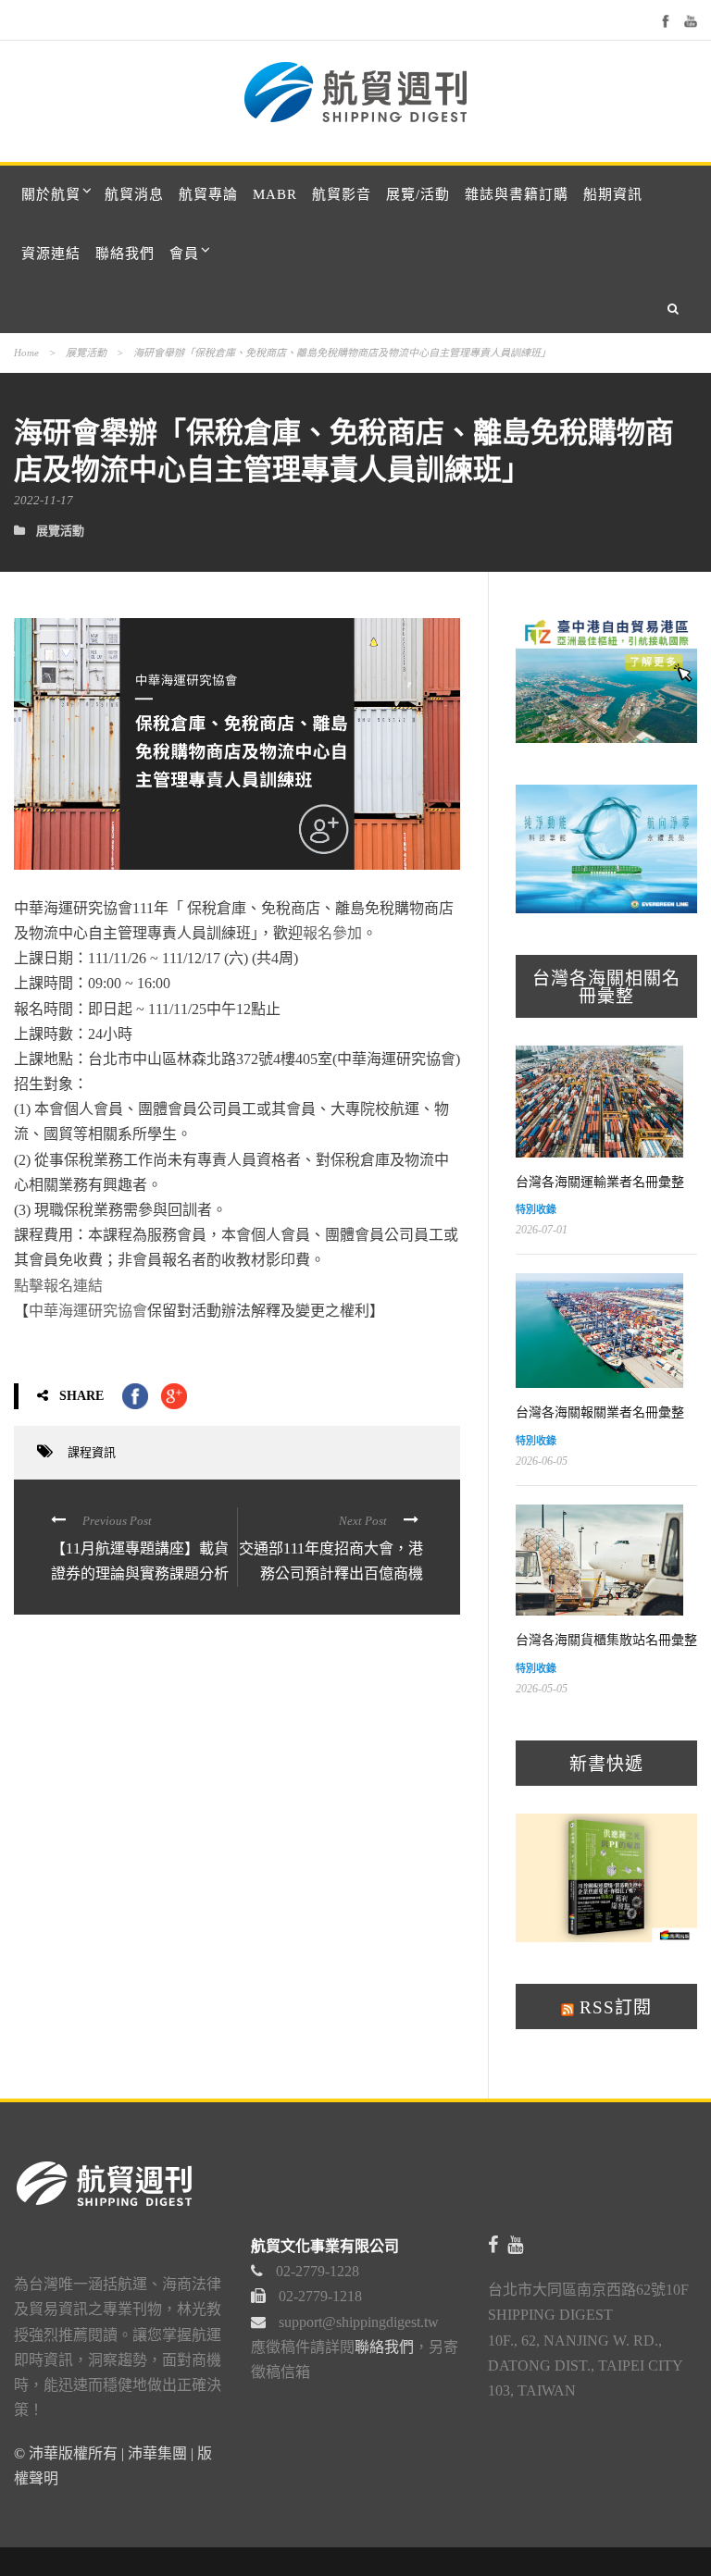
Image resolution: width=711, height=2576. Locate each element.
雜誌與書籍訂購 (517, 194)
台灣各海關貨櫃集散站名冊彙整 (606, 1640)
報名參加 (332, 933)
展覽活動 (86, 353)
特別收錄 (536, 1209)
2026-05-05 (542, 1689)
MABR (275, 194)
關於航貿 (51, 194)
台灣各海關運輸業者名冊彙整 (600, 1182)
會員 (184, 254)
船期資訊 (613, 194)
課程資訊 (92, 1452)
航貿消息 (134, 194)
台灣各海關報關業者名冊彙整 (600, 1412)
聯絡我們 (125, 254)
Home (26, 353)
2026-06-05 (542, 1461)
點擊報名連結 (58, 1286)
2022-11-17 (44, 500)
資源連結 (51, 254)
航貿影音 (342, 194)
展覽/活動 (418, 194)
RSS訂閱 (613, 2007)
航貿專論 (208, 194)
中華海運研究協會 (88, 1311)
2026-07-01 (542, 1230)
